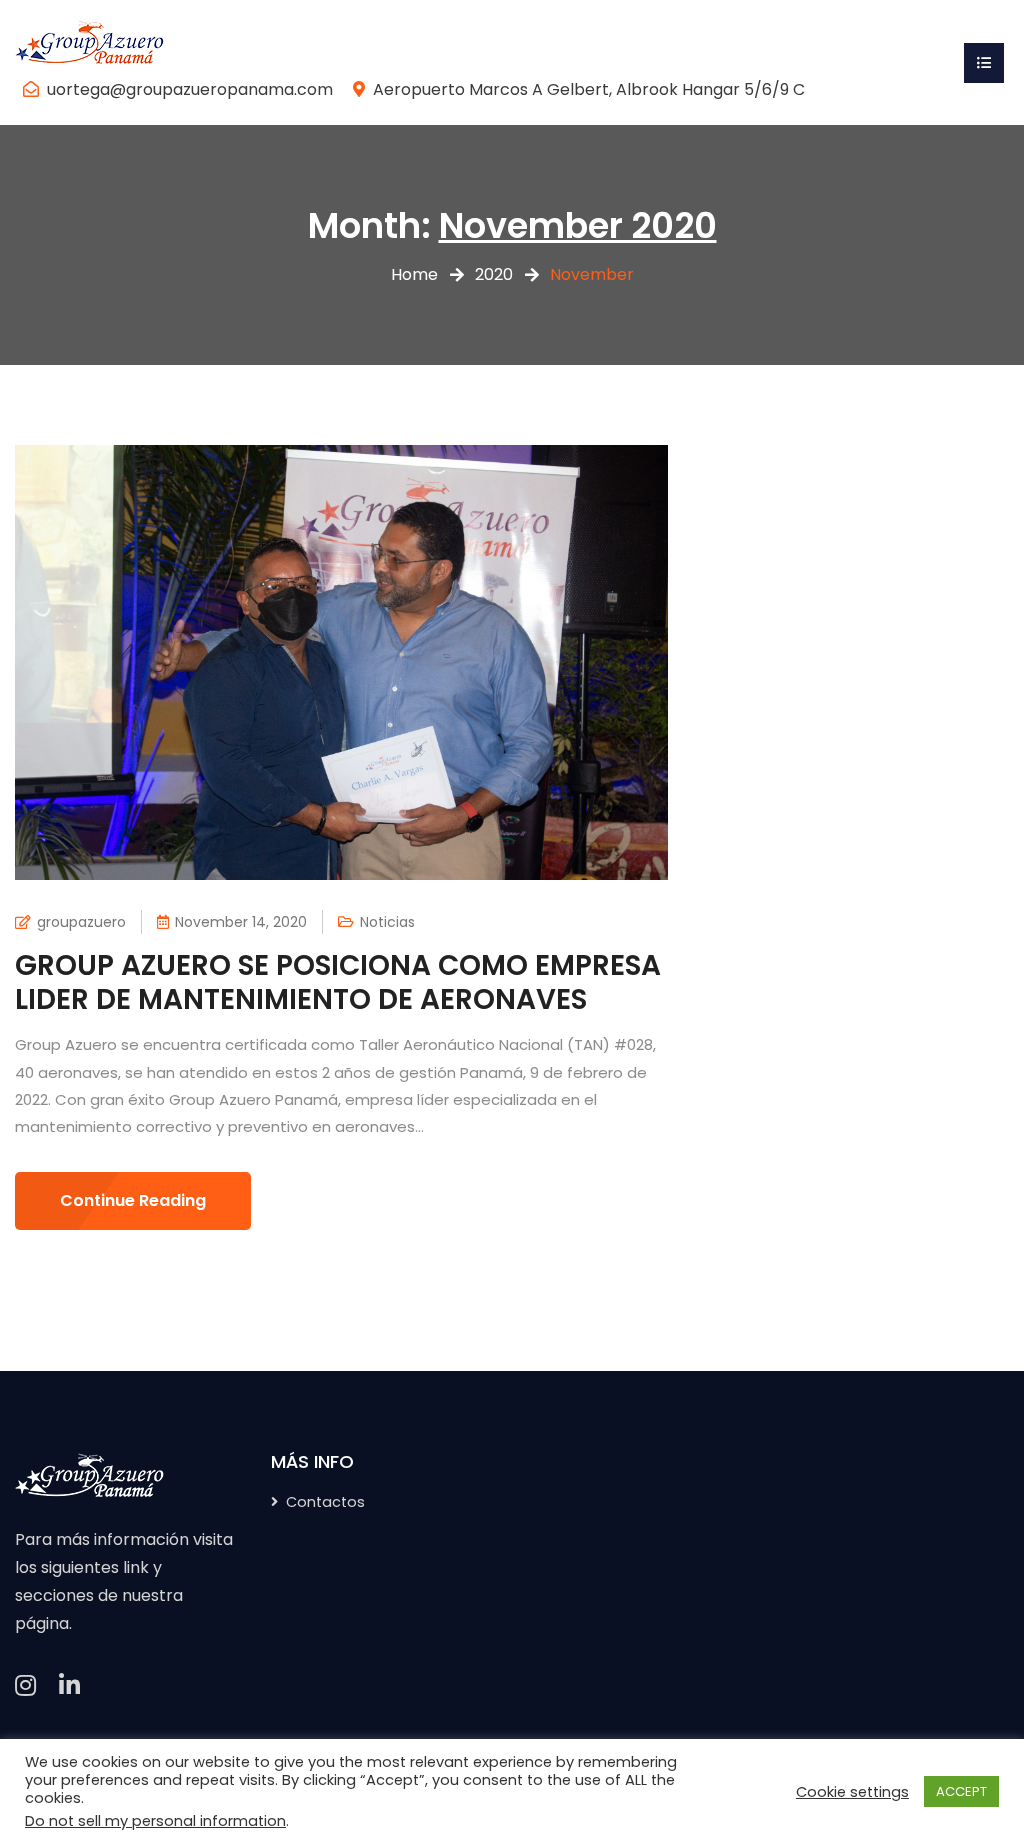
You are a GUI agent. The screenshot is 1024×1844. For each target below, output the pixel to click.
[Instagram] (25, 1686)
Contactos (325, 1502)
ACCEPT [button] (961, 1791)
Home (414, 274)
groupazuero (81, 922)
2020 (494, 274)
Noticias (387, 922)
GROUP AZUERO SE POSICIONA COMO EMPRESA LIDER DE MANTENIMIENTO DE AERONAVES (338, 982)
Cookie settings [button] (852, 1792)
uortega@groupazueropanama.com (190, 89)
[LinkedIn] (69, 1686)
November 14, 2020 (241, 922)
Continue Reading (133, 1200)
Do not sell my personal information (155, 1821)
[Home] (90, 44)
